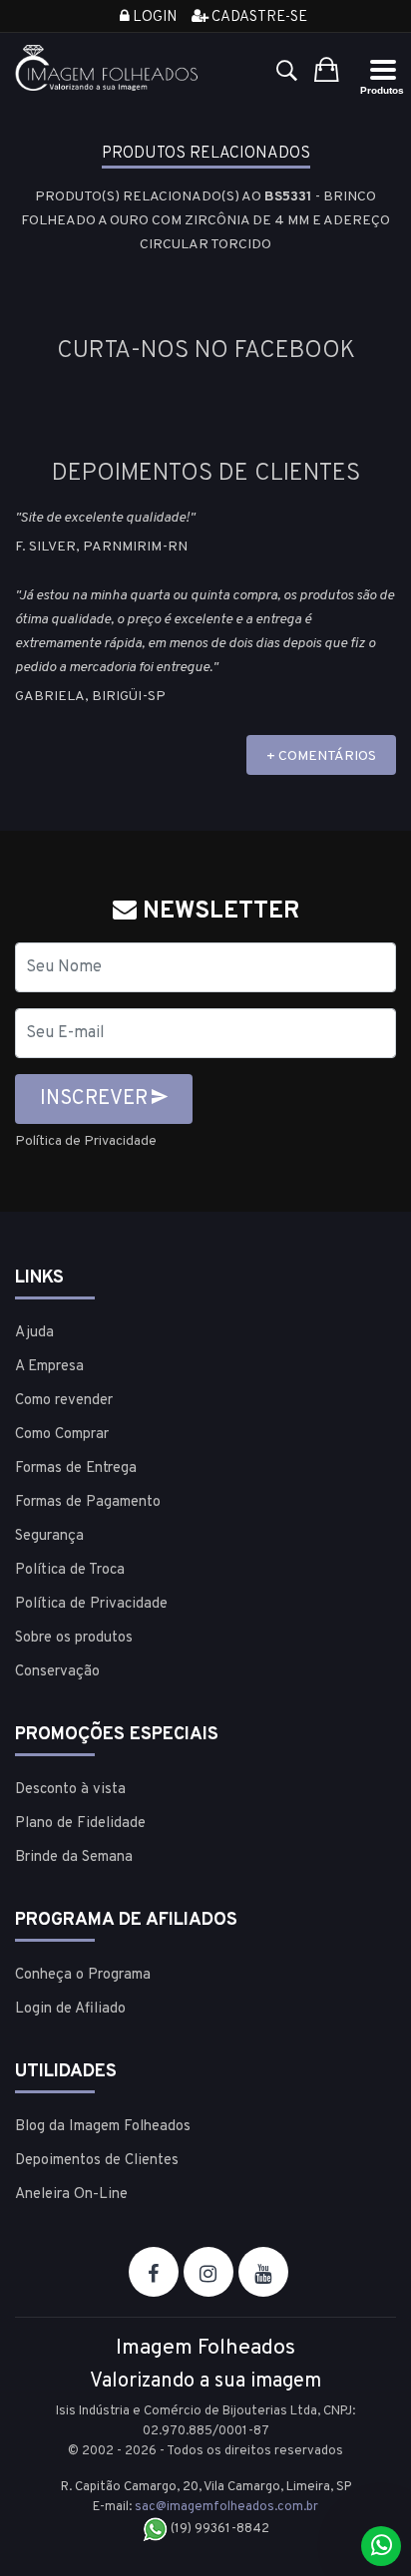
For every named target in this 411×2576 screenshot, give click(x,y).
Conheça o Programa (83, 1975)
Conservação (57, 1672)
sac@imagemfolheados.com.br (226, 2507)
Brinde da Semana (74, 1857)
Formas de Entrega (76, 1469)
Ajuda (34, 1333)
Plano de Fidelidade (80, 1824)
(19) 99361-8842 (218, 2529)
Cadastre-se (258, 17)
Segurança (49, 1536)
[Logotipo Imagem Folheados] (107, 68)
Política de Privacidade (86, 1141)
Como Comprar (62, 1435)
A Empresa (49, 1367)
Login (153, 17)
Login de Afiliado (70, 2009)
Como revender (64, 1401)
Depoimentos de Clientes (97, 2161)
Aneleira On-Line (71, 2195)
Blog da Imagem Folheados (103, 2127)
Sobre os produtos (74, 1638)
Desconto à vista (70, 1790)
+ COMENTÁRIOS (321, 756)
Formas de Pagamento (88, 1502)
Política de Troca (70, 1570)
